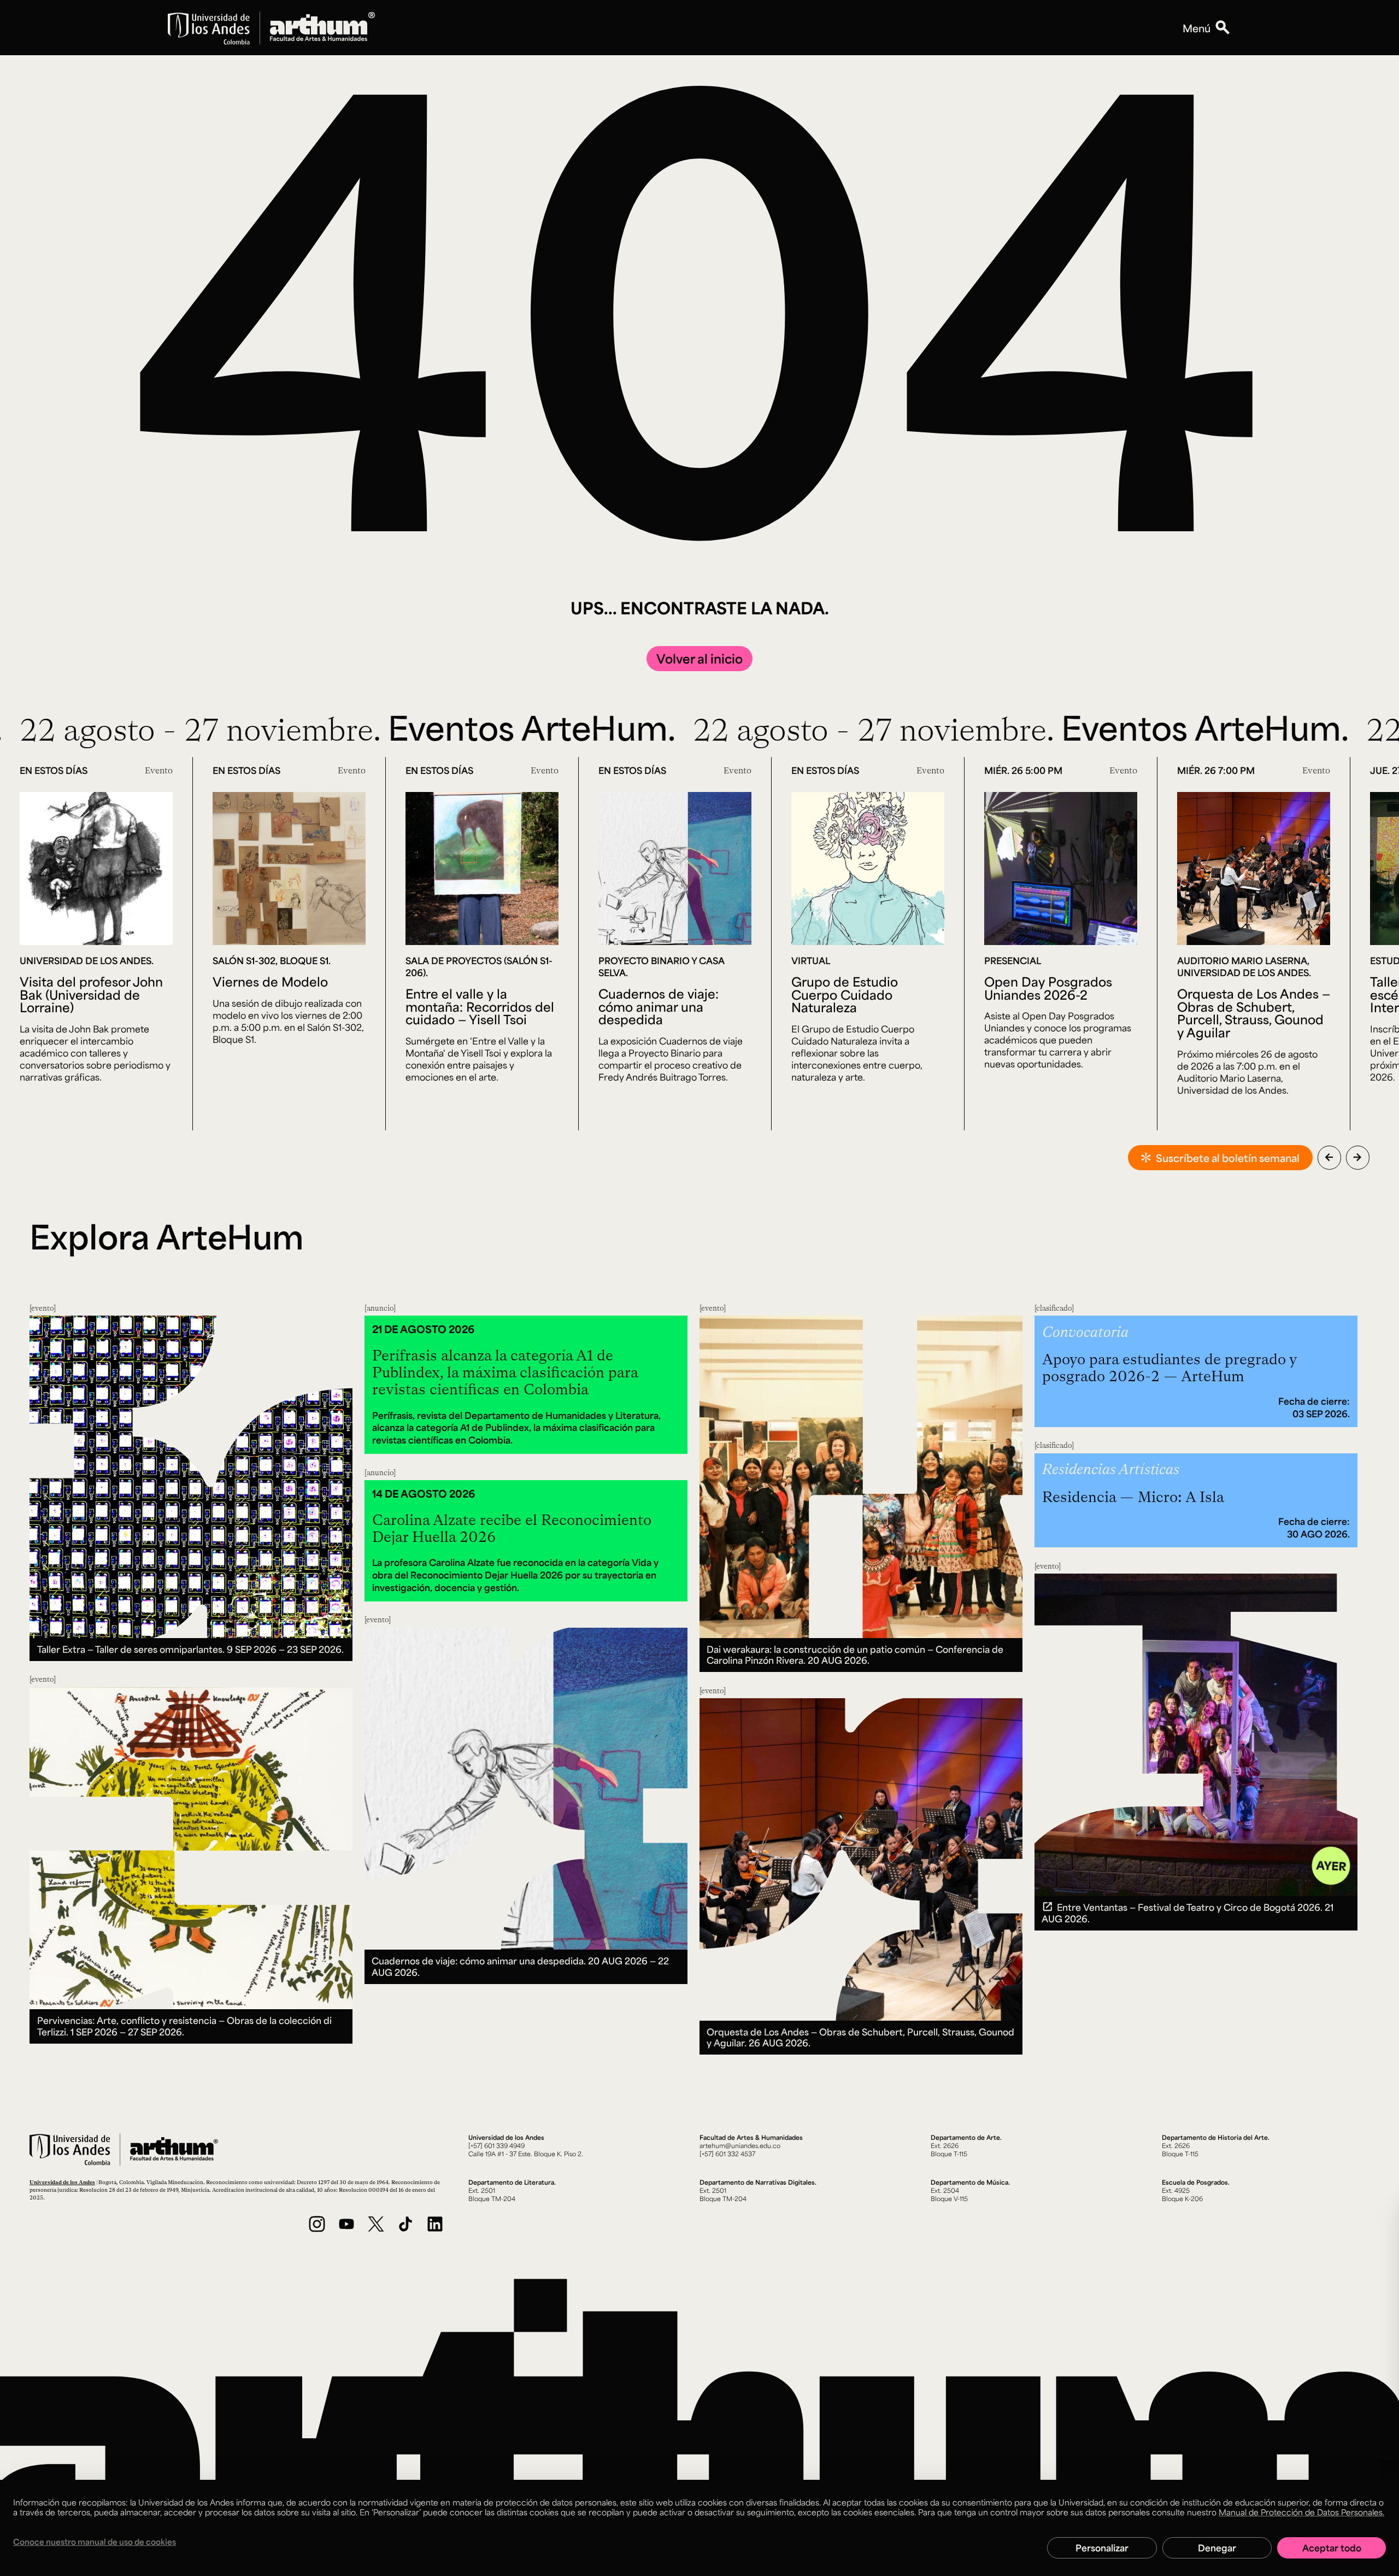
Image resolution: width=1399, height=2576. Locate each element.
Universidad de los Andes (62, 2182)
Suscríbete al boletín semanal (1228, 1158)
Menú (1197, 28)
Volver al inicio (699, 658)
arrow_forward (1357, 1157)
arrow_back (1329, 1157)
